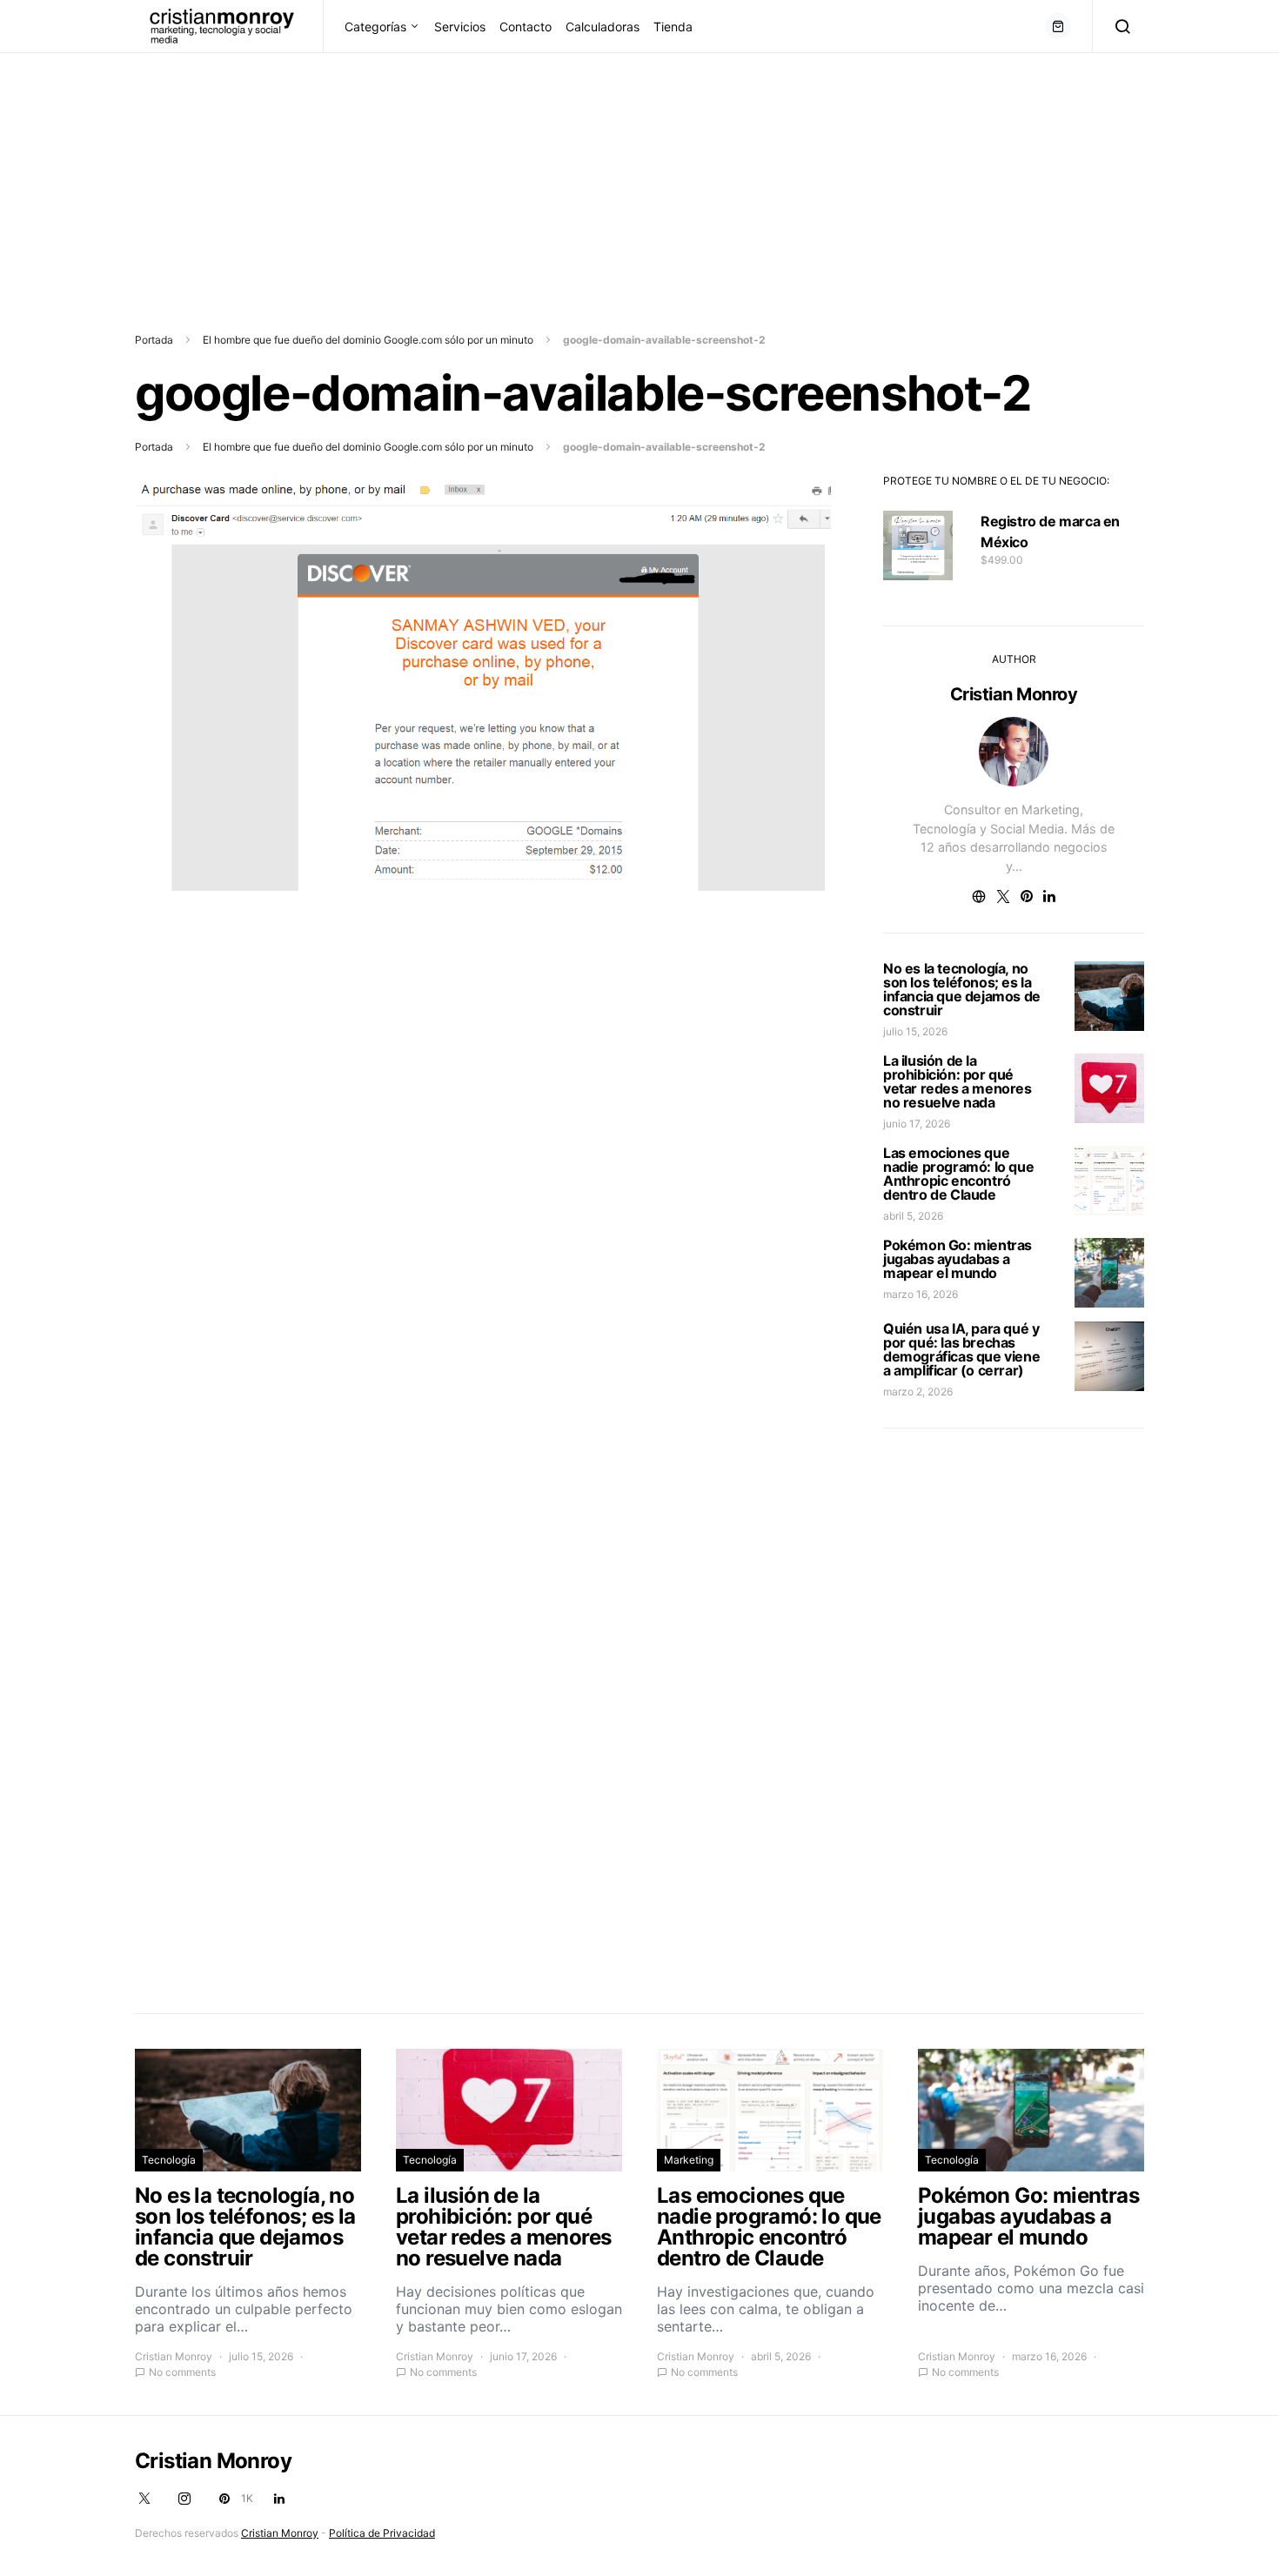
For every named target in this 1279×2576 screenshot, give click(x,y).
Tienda (673, 27)
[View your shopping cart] (1058, 26)
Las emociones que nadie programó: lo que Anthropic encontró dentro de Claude (958, 1174)
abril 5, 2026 (913, 1216)
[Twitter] (144, 2499)
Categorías (375, 27)
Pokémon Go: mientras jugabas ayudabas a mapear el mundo (958, 1259)
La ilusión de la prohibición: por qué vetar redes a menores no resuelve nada (958, 1081)
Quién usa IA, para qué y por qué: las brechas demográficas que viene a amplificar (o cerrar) (961, 1349)
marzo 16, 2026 (921, 1294)
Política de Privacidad (382, 2533)
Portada (154, 340)
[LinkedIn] (279, 2499)
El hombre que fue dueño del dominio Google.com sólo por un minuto (368, 340)
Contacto (526, 27)
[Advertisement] (522, 175)
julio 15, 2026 (915, 1031)
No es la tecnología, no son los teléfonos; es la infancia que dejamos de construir (962, 989)
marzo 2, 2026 (918, 1392)
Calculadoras (603, 27)
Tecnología (169, 2160)
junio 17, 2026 (917, 1124)
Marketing (689, 2160)
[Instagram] (184, 2499)
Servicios (460, 27)
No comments (182, 2372)
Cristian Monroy (1014, 694)
